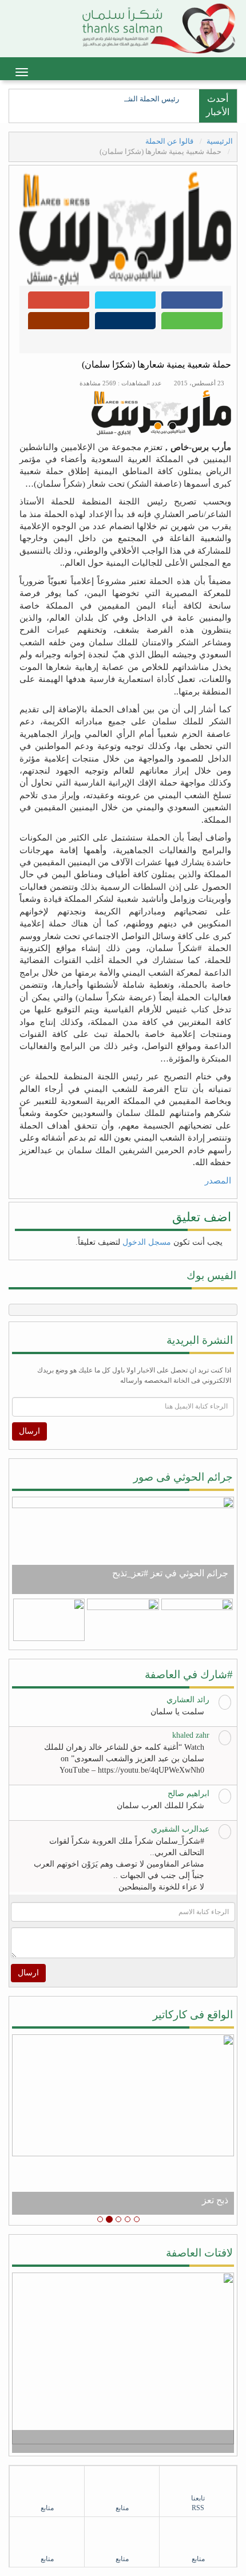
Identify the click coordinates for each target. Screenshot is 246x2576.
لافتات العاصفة (199, 2253)
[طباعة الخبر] (126, 324)
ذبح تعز (215, 2200)
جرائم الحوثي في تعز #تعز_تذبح (170, 1573)
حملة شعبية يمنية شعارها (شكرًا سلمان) (156, 364)
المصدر (218, 1181)
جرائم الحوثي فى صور (183, 1477)
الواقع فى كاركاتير (193, 2015)
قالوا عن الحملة (170, 141)
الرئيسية (220, 141)
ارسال (29, 1431)
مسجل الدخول (147, 1242)
